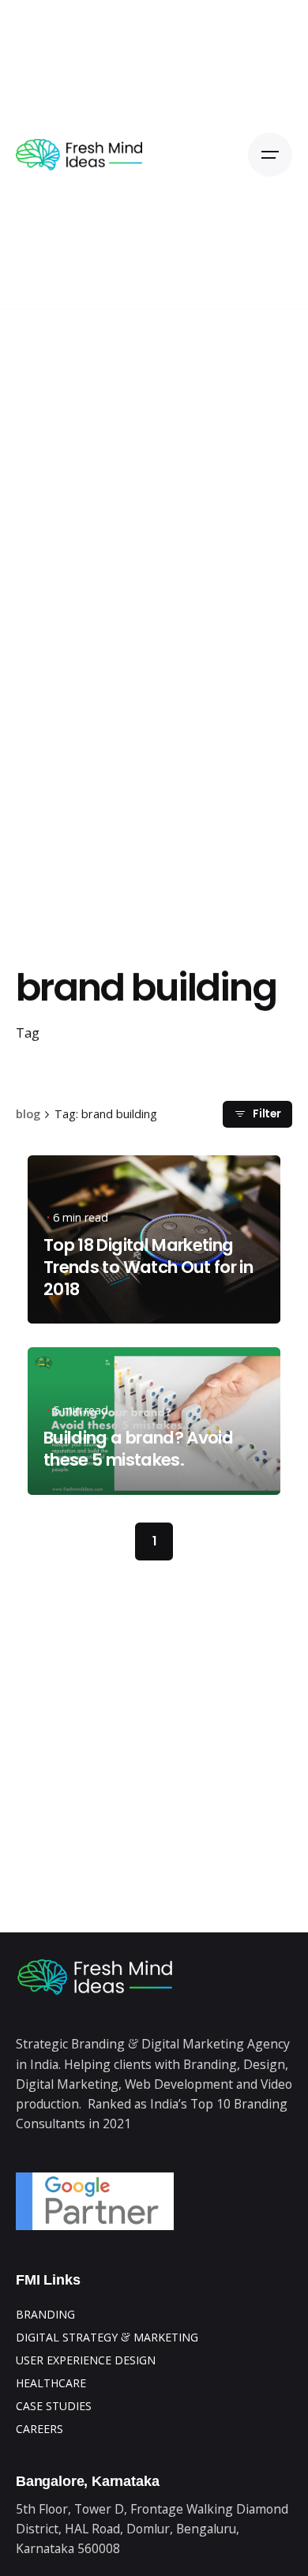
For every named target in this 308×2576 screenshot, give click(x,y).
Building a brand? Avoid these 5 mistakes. (138, 1449)
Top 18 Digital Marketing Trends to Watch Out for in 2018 (148, 1267)
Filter (267, 1114)
